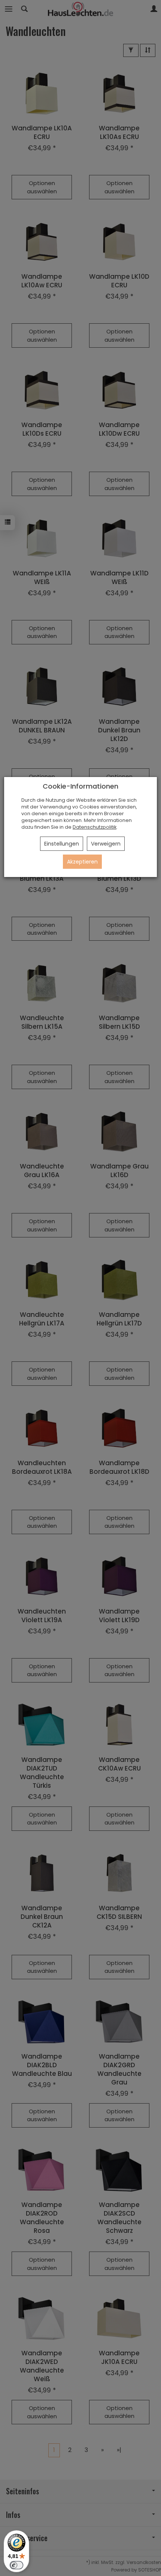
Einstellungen (62, 844)
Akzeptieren (82, 862)
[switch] (16, 2565)
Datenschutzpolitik (95, 827)
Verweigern (106, 844)
